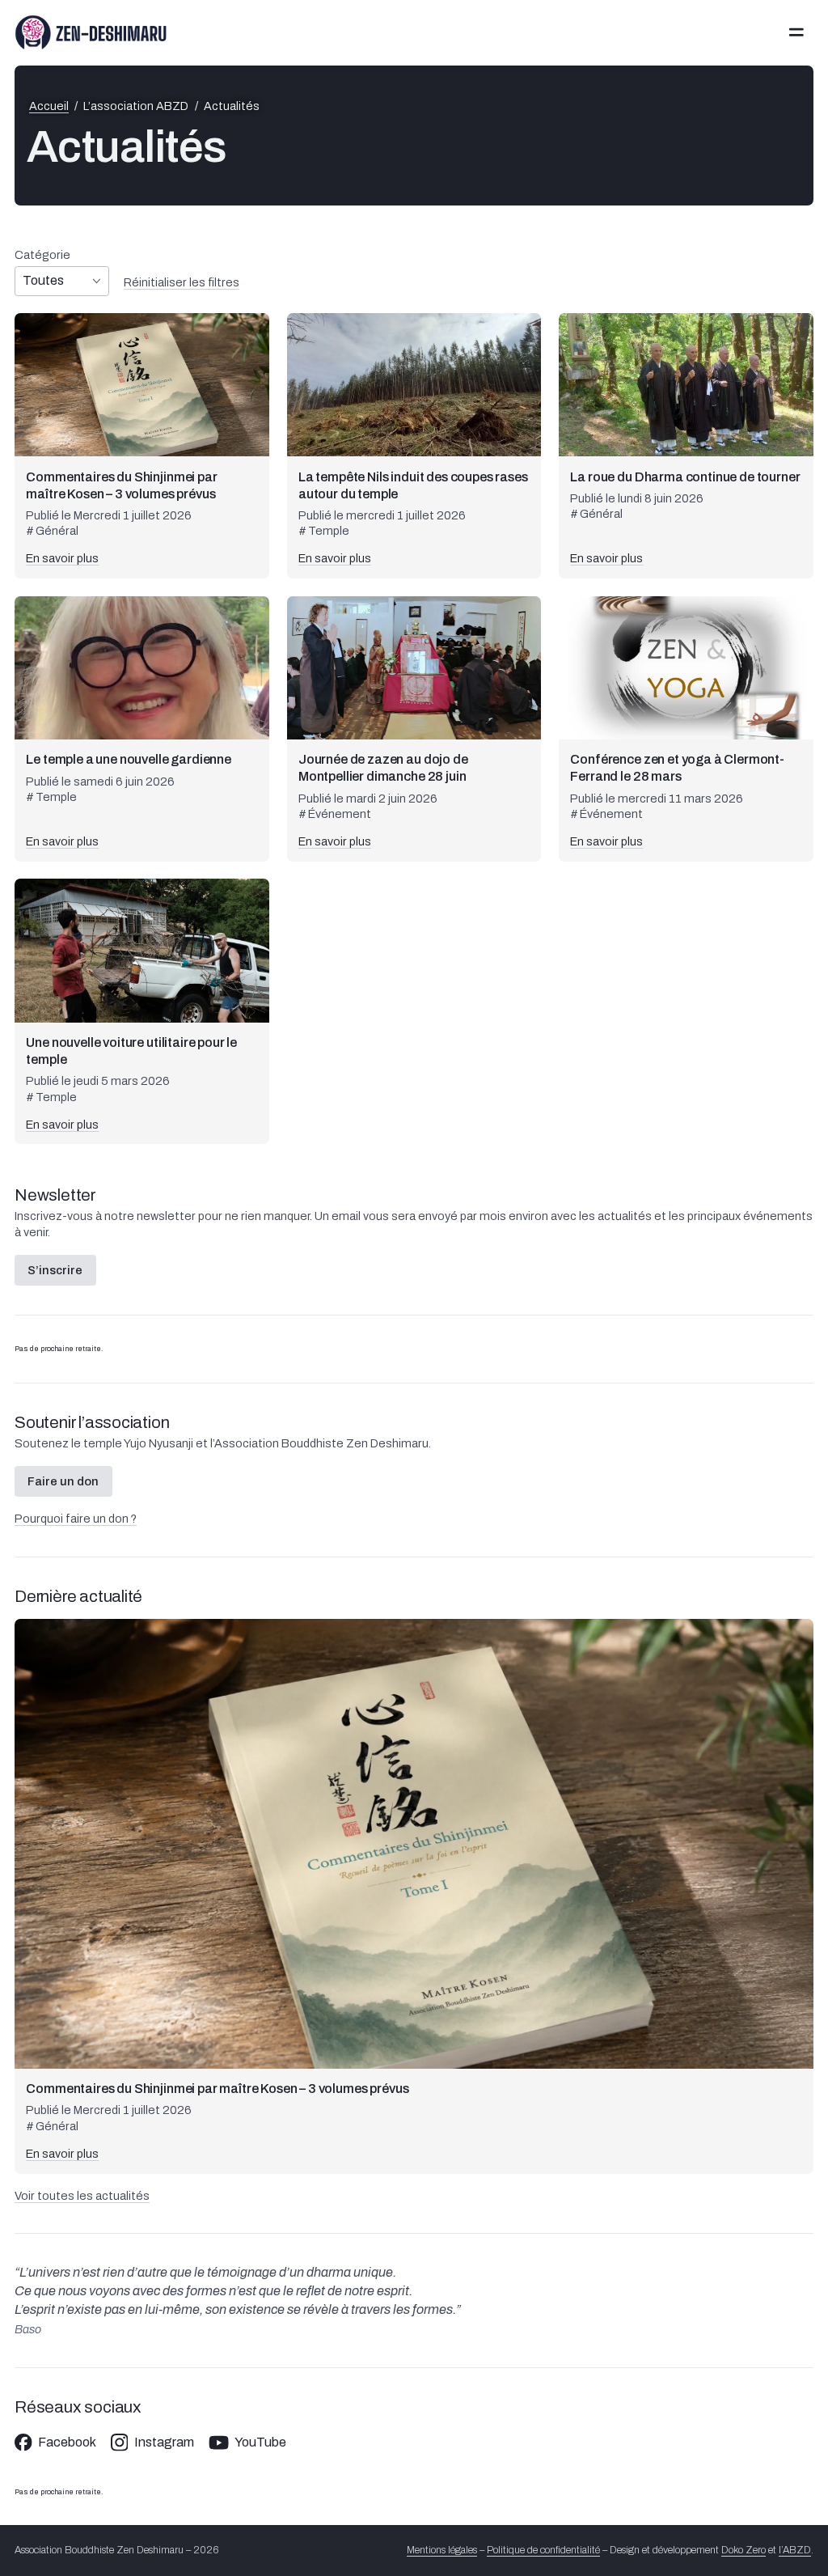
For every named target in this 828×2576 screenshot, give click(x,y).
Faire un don (63, 1481)
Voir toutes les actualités (82, 2196)
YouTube (260, 2443)
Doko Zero (744, 2550)
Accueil (49, 106)
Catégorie (42, 255)
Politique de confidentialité (543, 2550)
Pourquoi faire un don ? (76, 1519)
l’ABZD (795, 2550)
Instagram (164, 2443)
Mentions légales (442, 2550)
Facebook (67, 2443)
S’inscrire (55, 1270)
